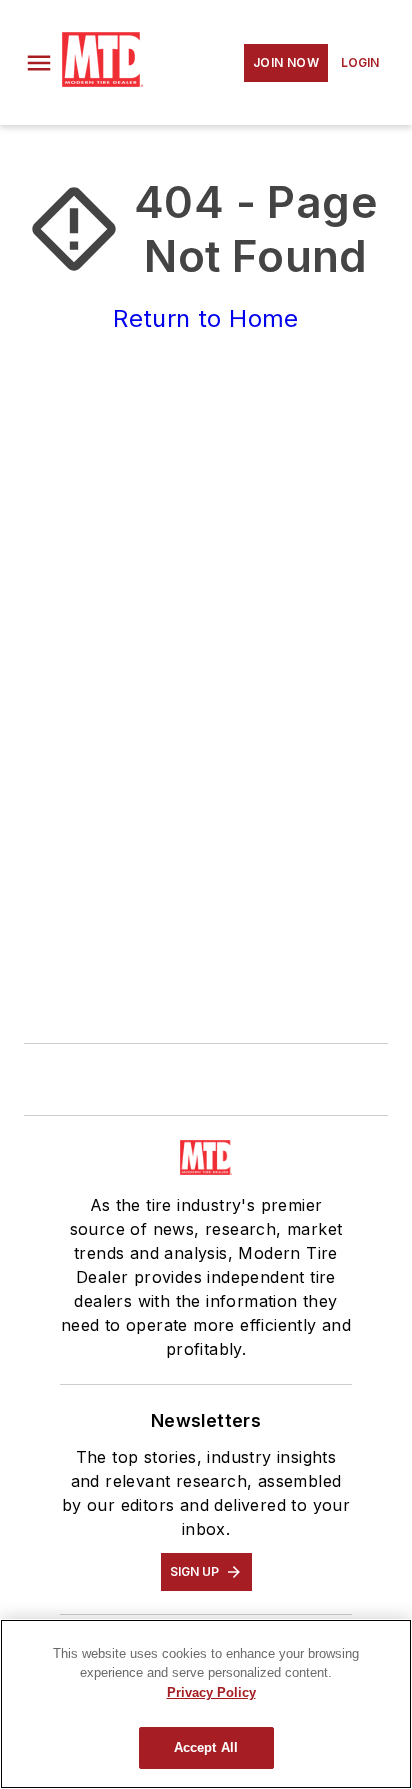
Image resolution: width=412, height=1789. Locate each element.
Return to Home (206, 318)
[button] (39, 63)
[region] (206, 1704)
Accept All (206, 1747)
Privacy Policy (211, 1692)
